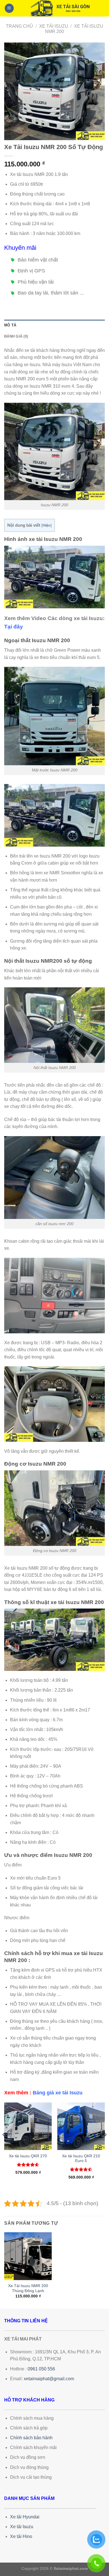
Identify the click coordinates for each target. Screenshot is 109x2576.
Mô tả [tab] (10, 325)
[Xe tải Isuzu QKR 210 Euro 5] (81, 2126)
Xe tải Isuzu (54, 26)
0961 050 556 (41, 2369)
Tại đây (14, 627)
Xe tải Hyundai (25, 2517)
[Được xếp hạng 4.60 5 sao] (28, 2165)
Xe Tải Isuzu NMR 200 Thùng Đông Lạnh (28, 2288)
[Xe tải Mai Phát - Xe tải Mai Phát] (59, 8)
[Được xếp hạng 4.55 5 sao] (81, 2169)
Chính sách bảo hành (31, 2438)
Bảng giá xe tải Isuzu (58, 2093)
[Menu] (9, 8)
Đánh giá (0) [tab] (16, 336)
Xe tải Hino (21, 2536)
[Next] (105, 2146)
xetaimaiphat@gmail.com (49, 2379)
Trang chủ (19, 26)
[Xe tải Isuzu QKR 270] (28, 2126)
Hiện (47, 525)
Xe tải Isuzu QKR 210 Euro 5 (81, 2159)
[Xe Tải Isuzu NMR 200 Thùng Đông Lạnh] (28, 2256)
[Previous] (4, 2146)
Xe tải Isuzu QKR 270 (28, 2156)
